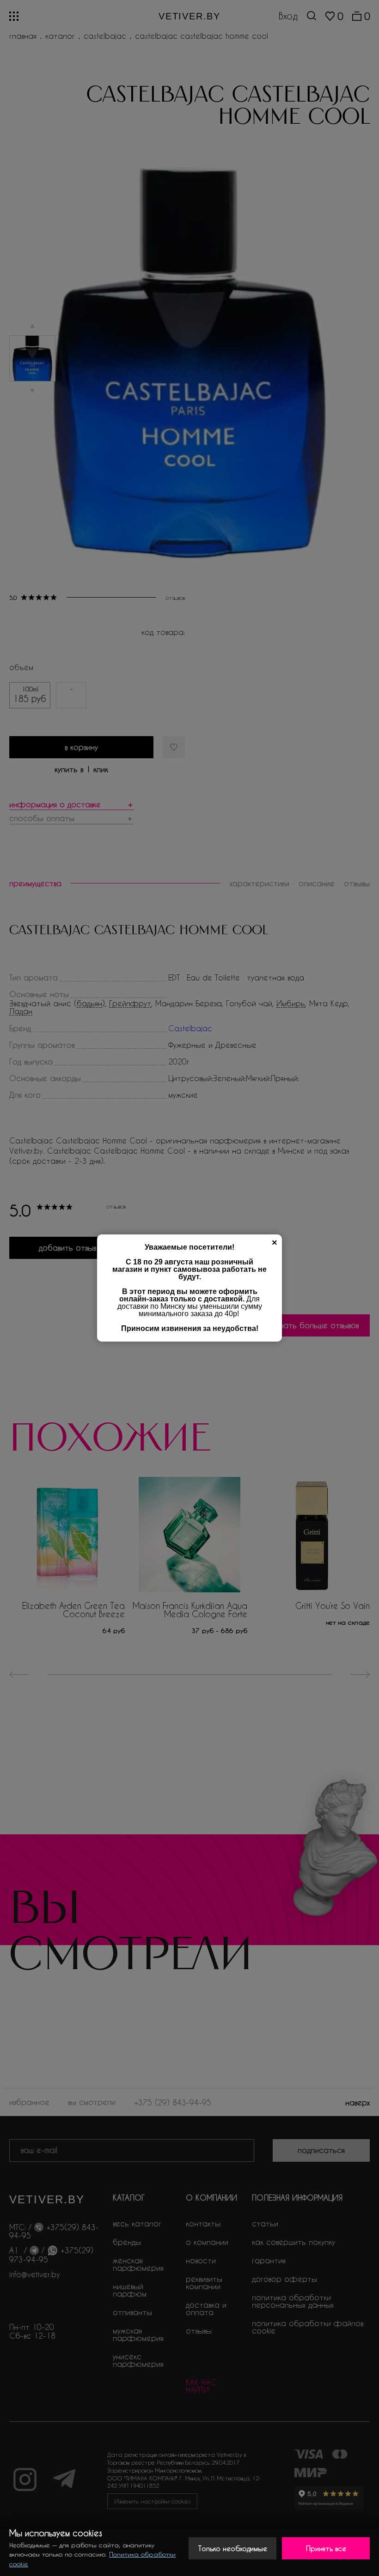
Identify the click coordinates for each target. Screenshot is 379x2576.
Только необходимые (233, 2548)
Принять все (326, 2548)
